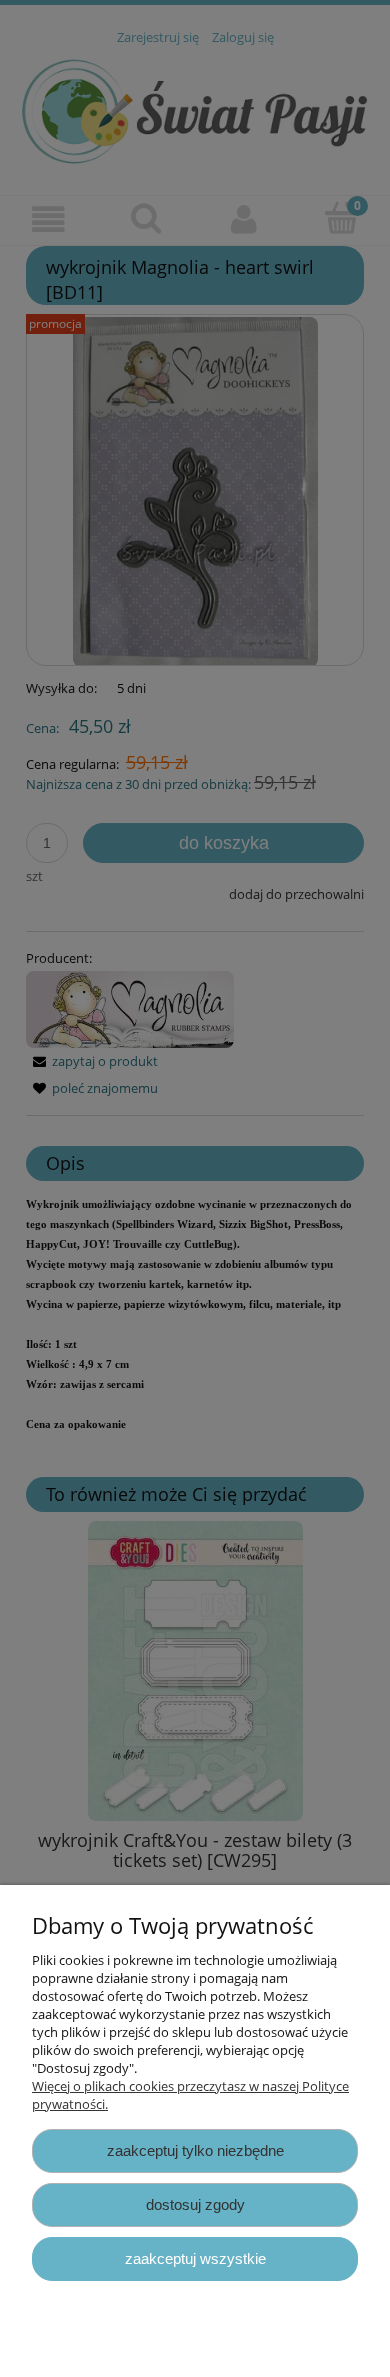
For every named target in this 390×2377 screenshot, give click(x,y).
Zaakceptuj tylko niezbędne (195, 2150)
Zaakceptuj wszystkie (195, 2258)
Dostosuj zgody (195, 2204)
